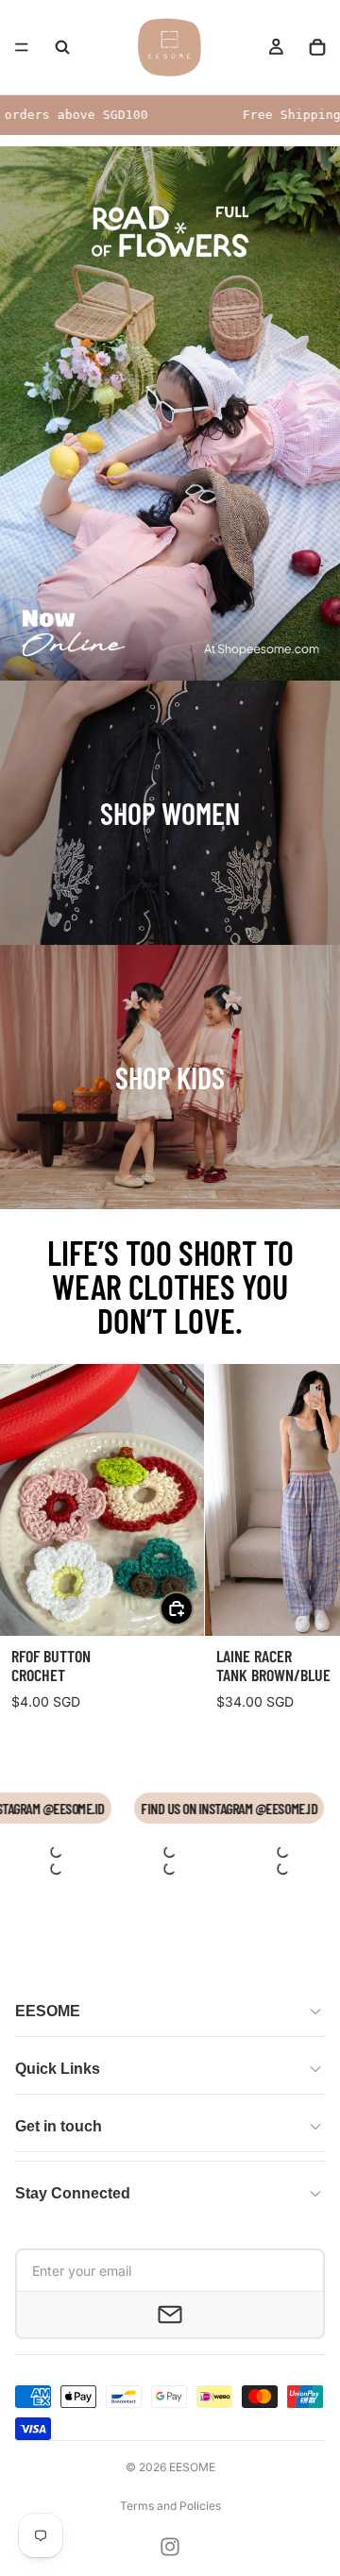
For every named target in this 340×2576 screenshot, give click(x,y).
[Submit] (170, 2315)
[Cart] (317, 47)
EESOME (192, 2467)
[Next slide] (304, 1543)
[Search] (62, 47)
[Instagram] (170, 2547)
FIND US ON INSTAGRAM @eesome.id (239, 1808)
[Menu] (22, 47)
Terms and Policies (170, 2506)
